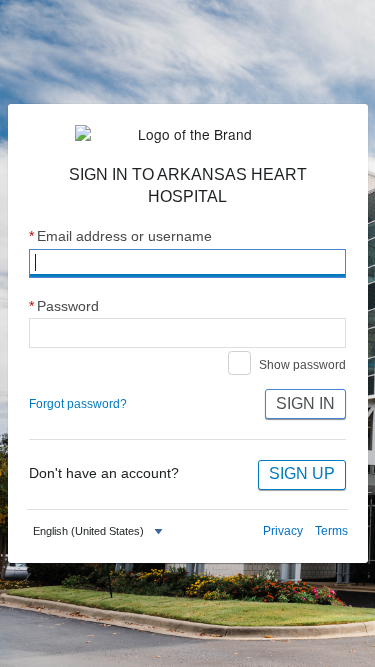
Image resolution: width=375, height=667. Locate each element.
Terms (331, 531)
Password (64, 306)
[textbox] (88, 531)
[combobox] (100, 531)
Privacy (283, 531)
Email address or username (120, 236)
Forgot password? (78, 404)
